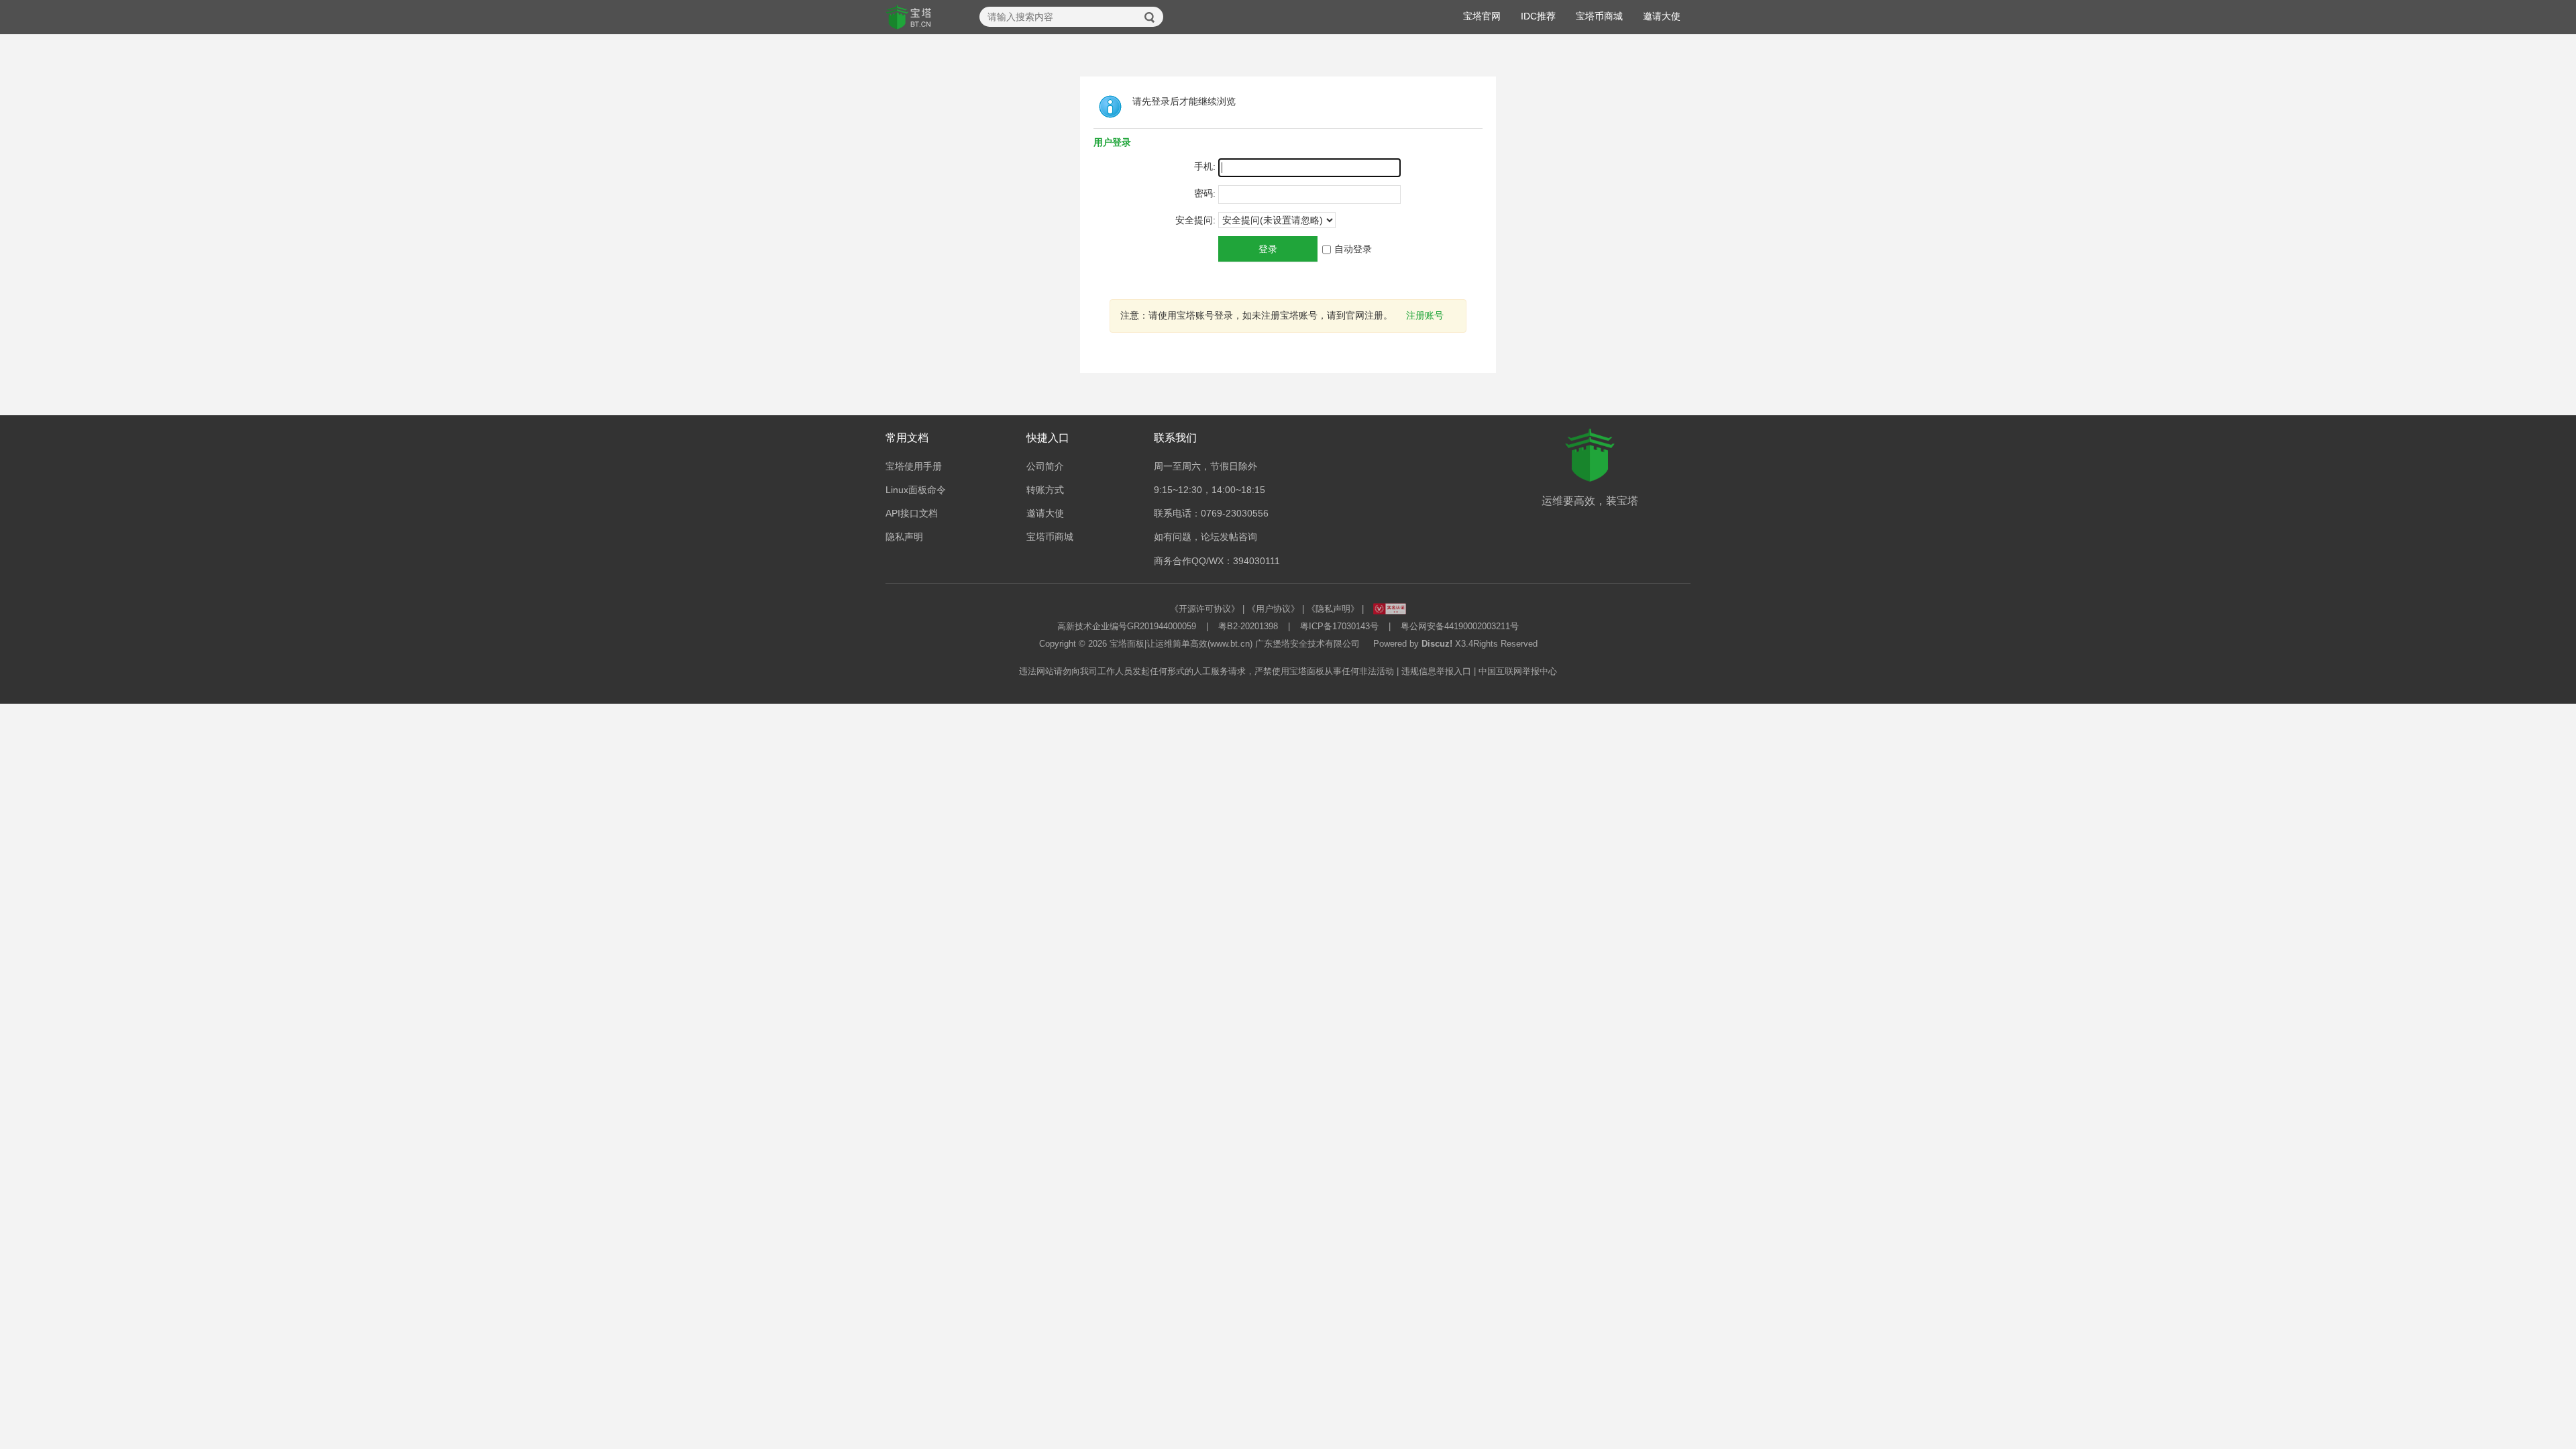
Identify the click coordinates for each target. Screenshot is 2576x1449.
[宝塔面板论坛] (909, 17)
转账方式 (1045, 490)
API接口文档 (912, 513)
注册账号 (1425, 315)
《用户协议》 (1273, 609)
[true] (1150, 17)
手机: (1205, 166)
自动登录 (1353, 249)
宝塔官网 (1482, 16)
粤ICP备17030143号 (1339, 626)
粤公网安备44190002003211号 (1460, 626)
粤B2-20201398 (1248, 626)
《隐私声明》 (1333, 609)
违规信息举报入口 (1436, 671)
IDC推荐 (1538, 16)
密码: (1205, 193)
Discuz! (1437, 644)
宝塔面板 (1127, 644)
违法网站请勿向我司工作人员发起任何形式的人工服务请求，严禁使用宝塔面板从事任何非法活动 (1206, 671)
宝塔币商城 (1599, 16)
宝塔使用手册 (914, 466)
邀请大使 (1662, 16)
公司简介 (1045, 466)
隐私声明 (904, 537)
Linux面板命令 (916, 490)
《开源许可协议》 (1205, 609)
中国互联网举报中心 (1518, 671)
